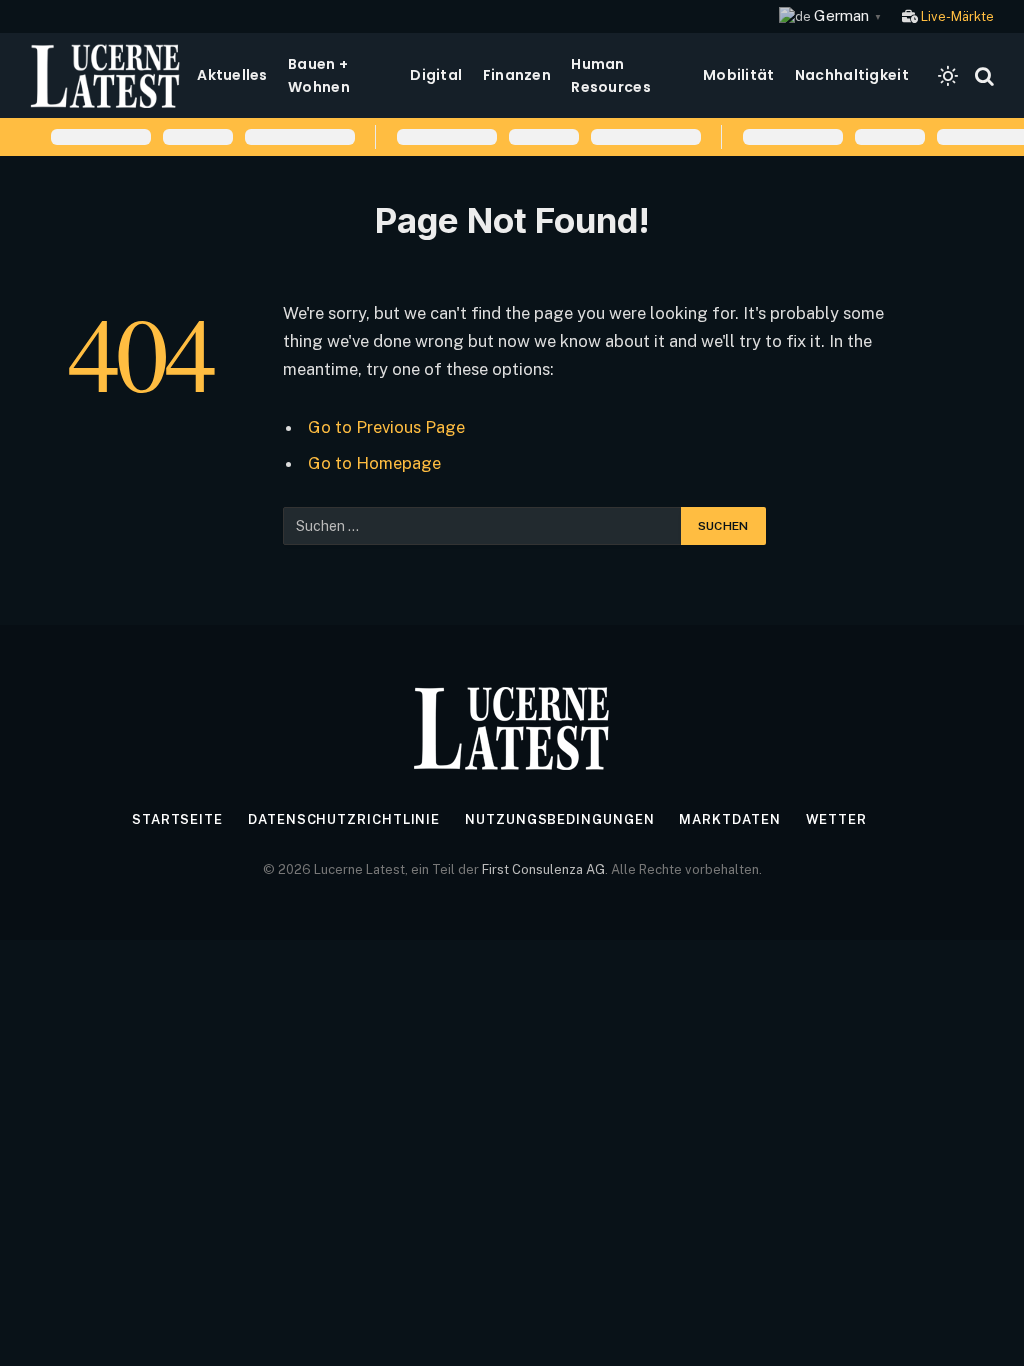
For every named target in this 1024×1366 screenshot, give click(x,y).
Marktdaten (729, 819)
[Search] (982, 75)
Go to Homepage (374, 463)
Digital (436, 75)
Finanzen (517, 75)
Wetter (836, 819)
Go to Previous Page (386, 427)
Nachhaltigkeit (852, 75)
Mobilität (739, 75)
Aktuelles (232, 75)
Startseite (177, 819)
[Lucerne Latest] (105, 75)
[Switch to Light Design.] (948, 76)
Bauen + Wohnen (319, 75)
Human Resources (611, 75)
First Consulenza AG (543, 869)
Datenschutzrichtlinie (344, 819)
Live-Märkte (957, 16)
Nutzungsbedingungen (559, 819)
